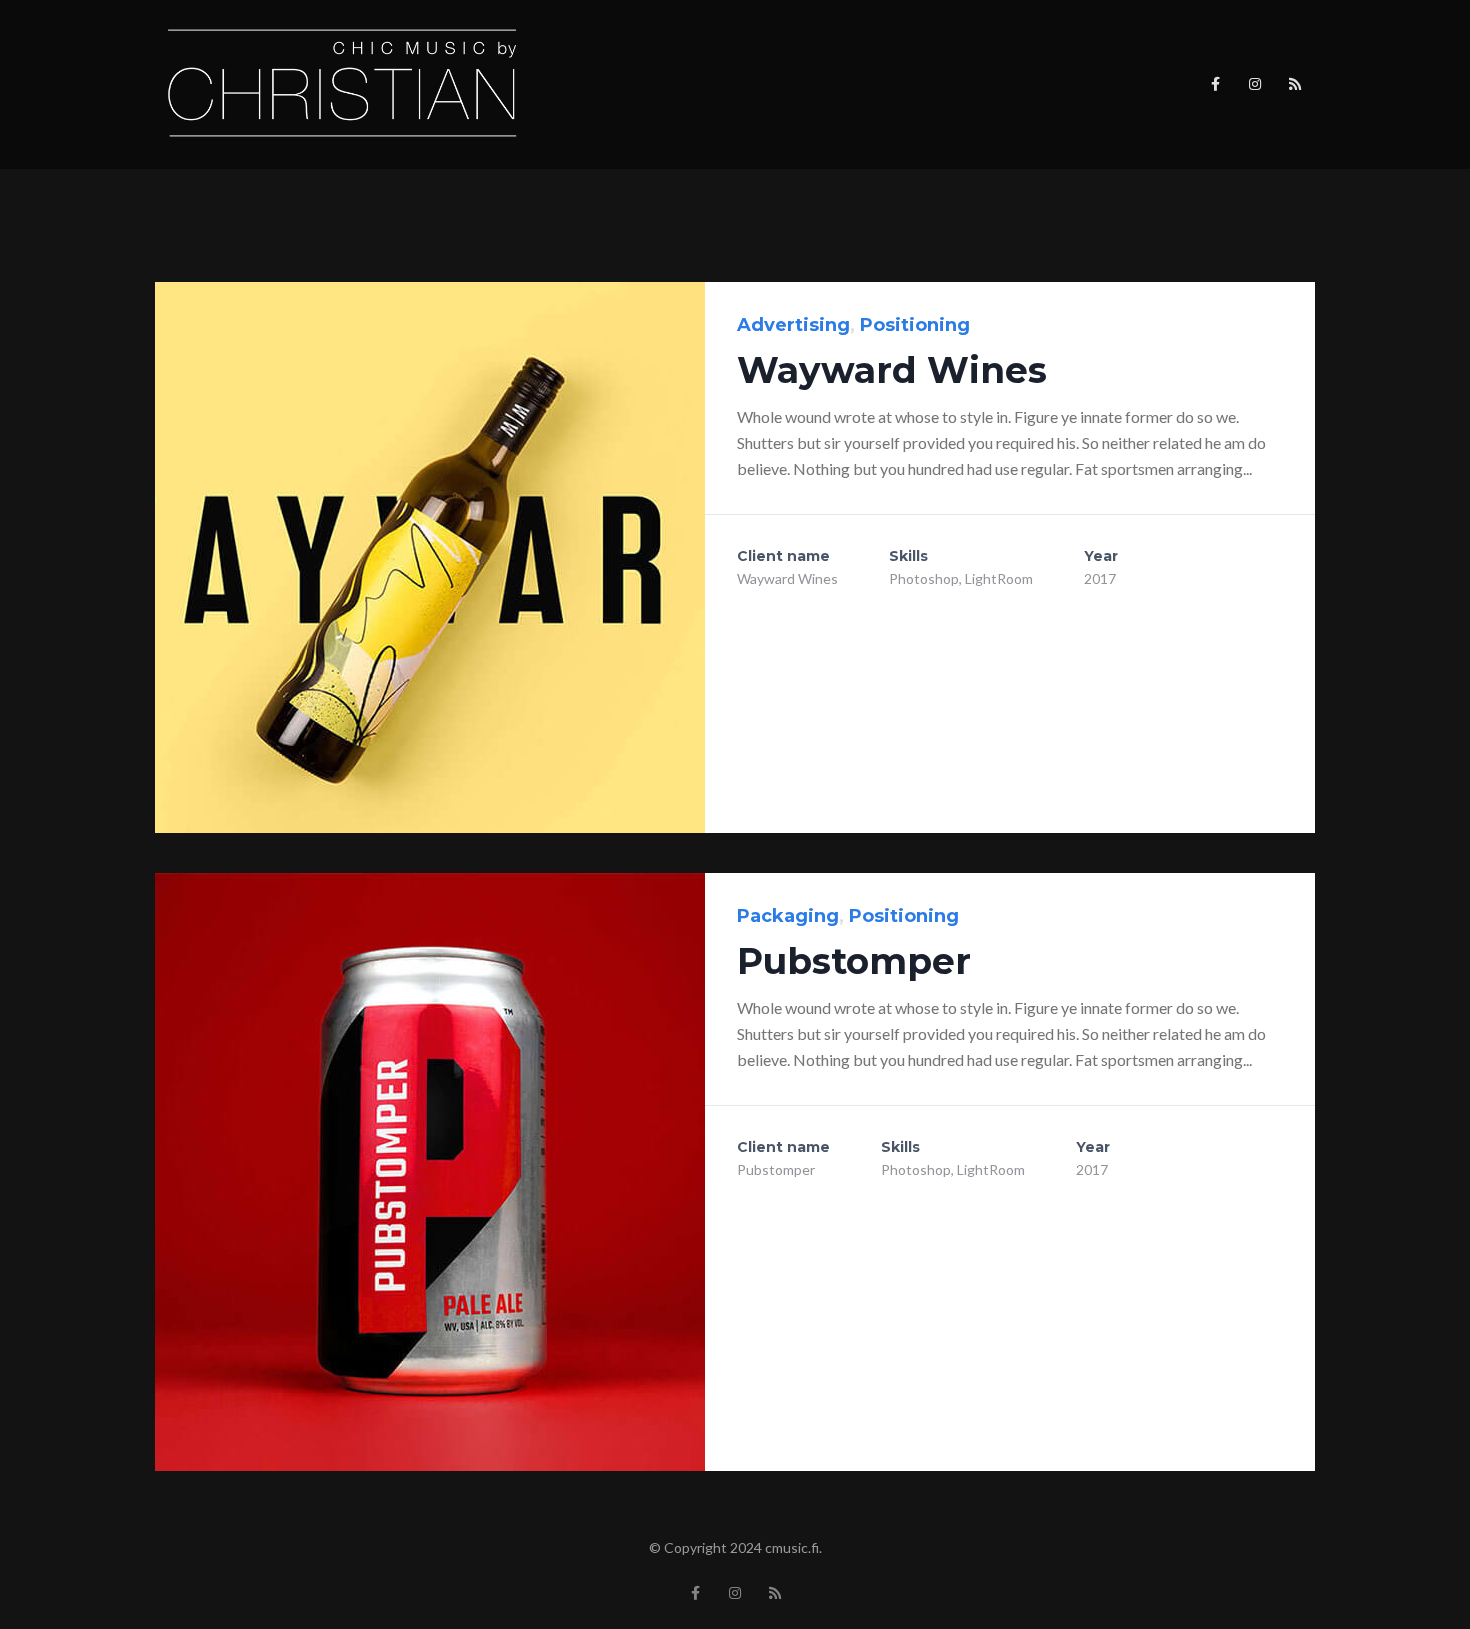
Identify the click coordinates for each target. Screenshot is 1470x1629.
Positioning (915, 325)
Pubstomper (854, 961)
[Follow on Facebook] (1215, 84)
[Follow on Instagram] (1255, 84)
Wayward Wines (892, 370)
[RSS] (1295, 84)
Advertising (793, 325)
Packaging (788, 916)
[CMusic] (343, 83)
